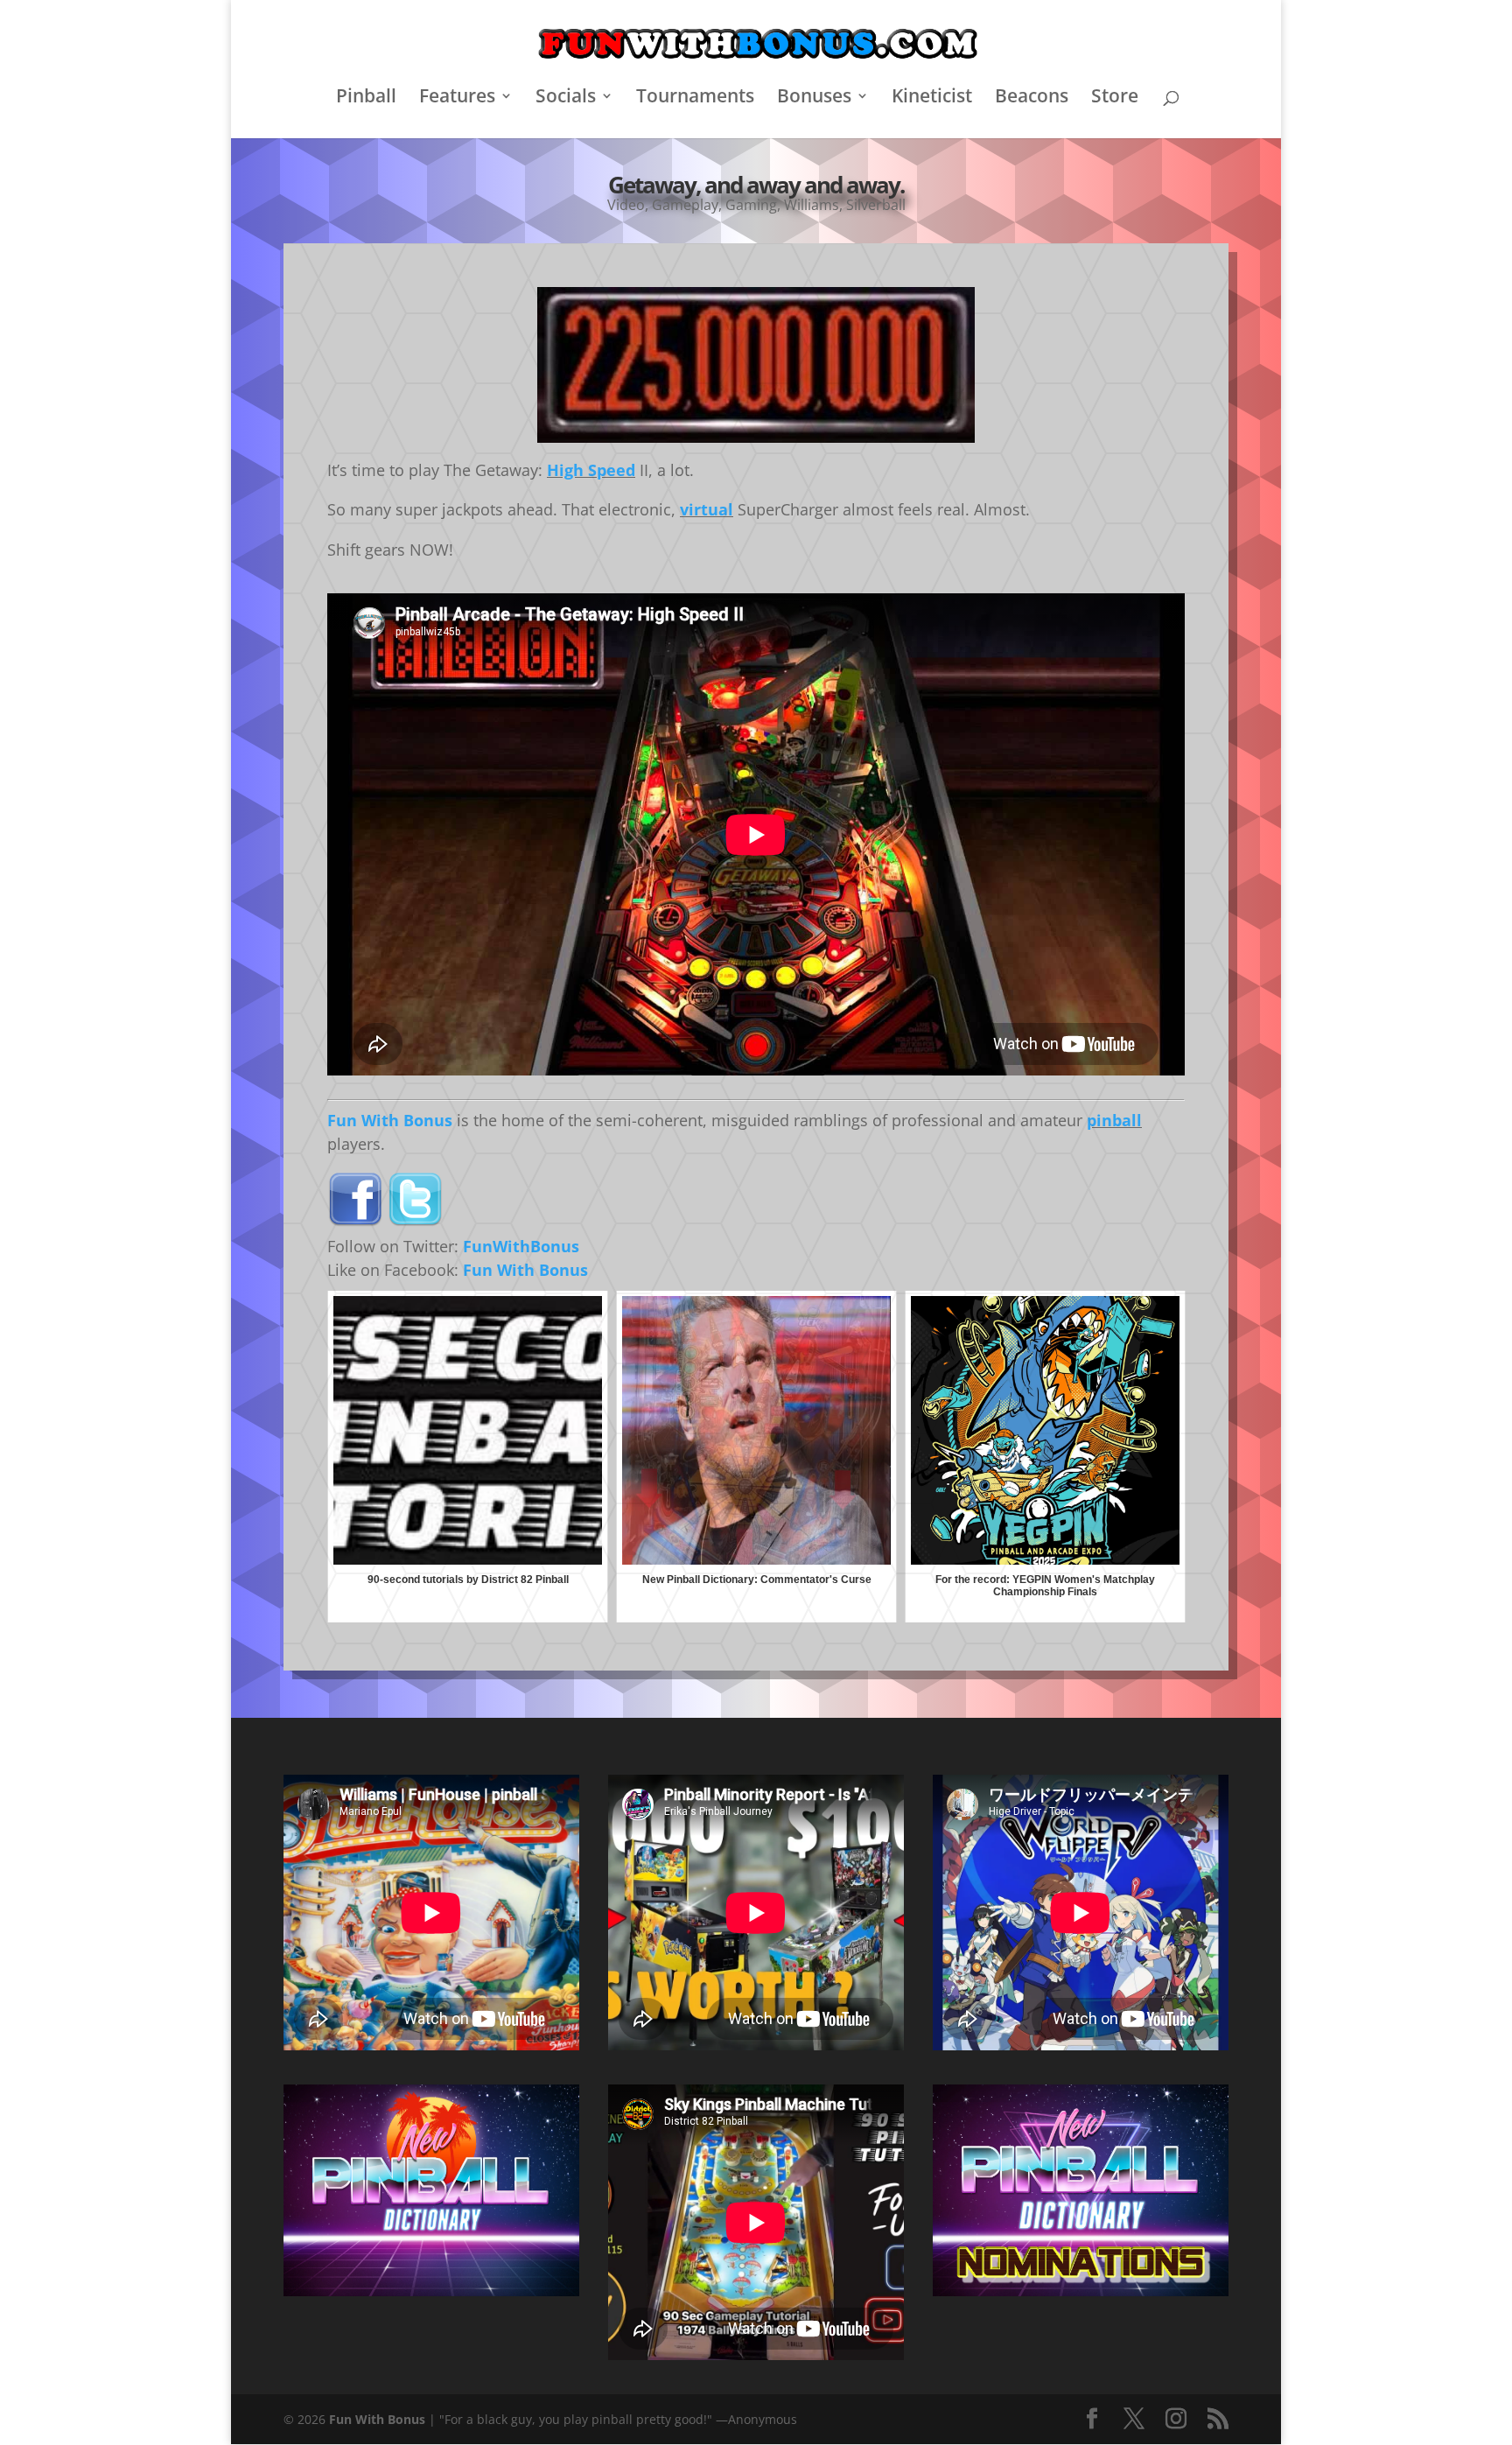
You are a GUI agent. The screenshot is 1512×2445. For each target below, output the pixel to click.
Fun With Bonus (390, 1120)
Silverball (876, 205)
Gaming (751, 205)
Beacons (1032, 98)
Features (457, 98)
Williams (812, 205)
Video (626, 205)
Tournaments (695, 98)
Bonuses (814, 98)
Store (1115, 98)
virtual (707, 509)
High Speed (591, 470)
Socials (566, 98)
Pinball (366, 98)
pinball (1114, 1120)
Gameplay (685, 205)
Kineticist (932, 98)
